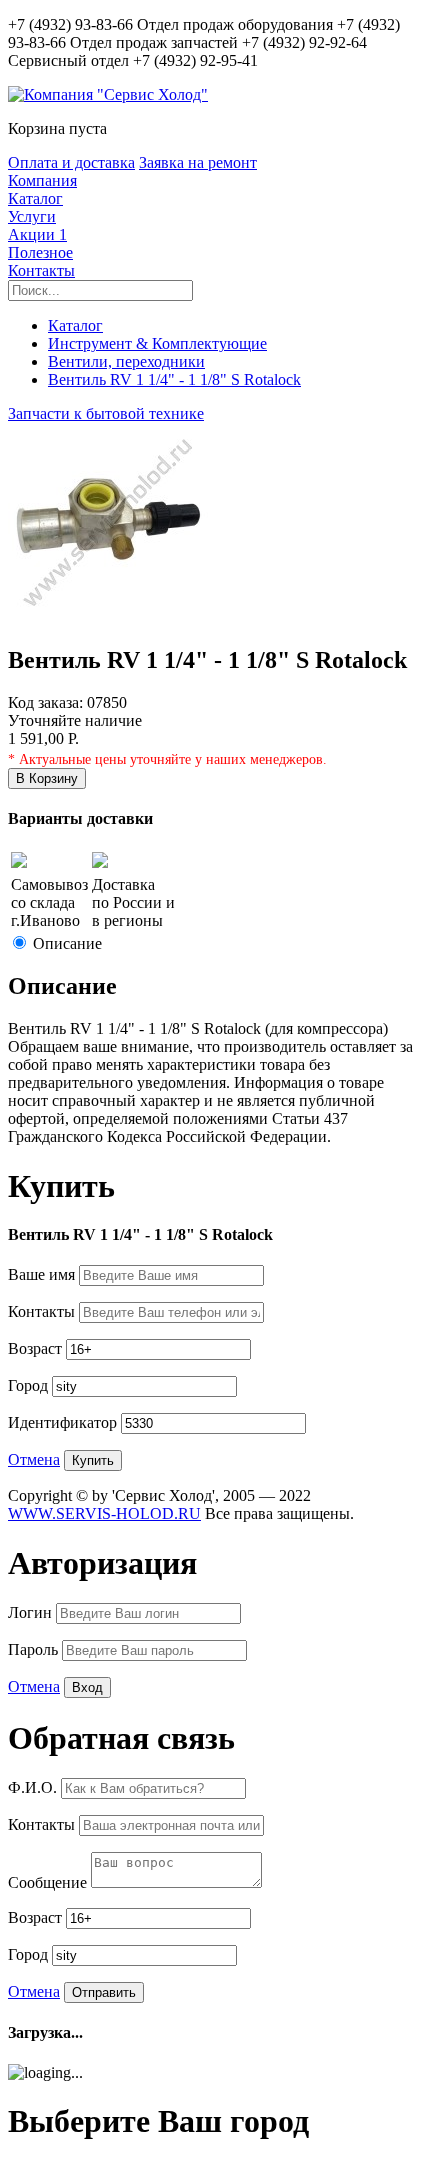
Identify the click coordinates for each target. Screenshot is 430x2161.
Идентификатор (64, 1422)
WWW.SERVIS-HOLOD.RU (104, 1513)
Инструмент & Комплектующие (157, 343)
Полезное (40, 252)
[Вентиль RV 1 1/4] (108, 617)
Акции (37, 234)
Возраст (37, 1348)
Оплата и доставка (71, 162)
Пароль (35, 1649)
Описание (67, 943)
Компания (42, 180)
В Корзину (47, 778)
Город (30, 1385)
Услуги (32, 216)
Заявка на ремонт (198, 162)
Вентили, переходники (126, 361)
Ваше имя (43, 1274)
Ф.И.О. (34, 1787)
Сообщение (49, 1882)
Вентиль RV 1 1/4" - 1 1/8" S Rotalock (174, 379)
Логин (32, 1612)
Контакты (41, 270)
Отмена (34, 1459)
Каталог (35, 198)
